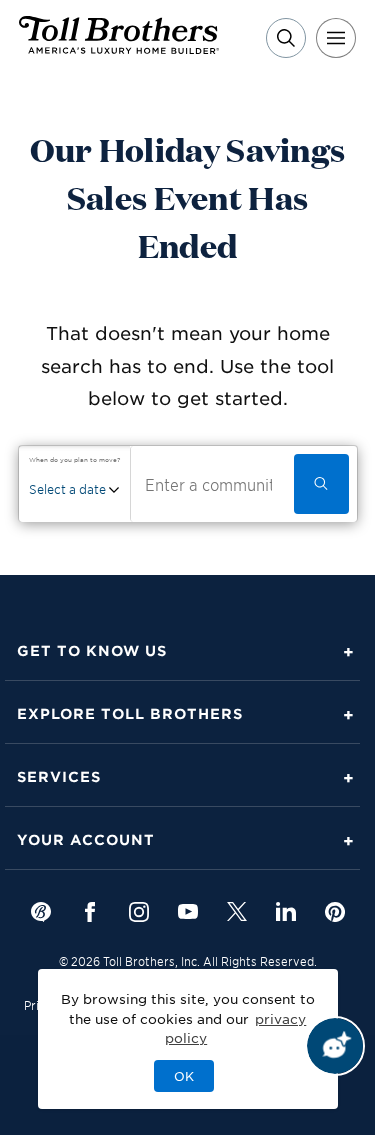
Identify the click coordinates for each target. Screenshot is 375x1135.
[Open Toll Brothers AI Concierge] (335, 1046)
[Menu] (336, 38)
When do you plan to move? (74, 460)
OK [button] (184, 1076)
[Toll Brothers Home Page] (119, 47)
